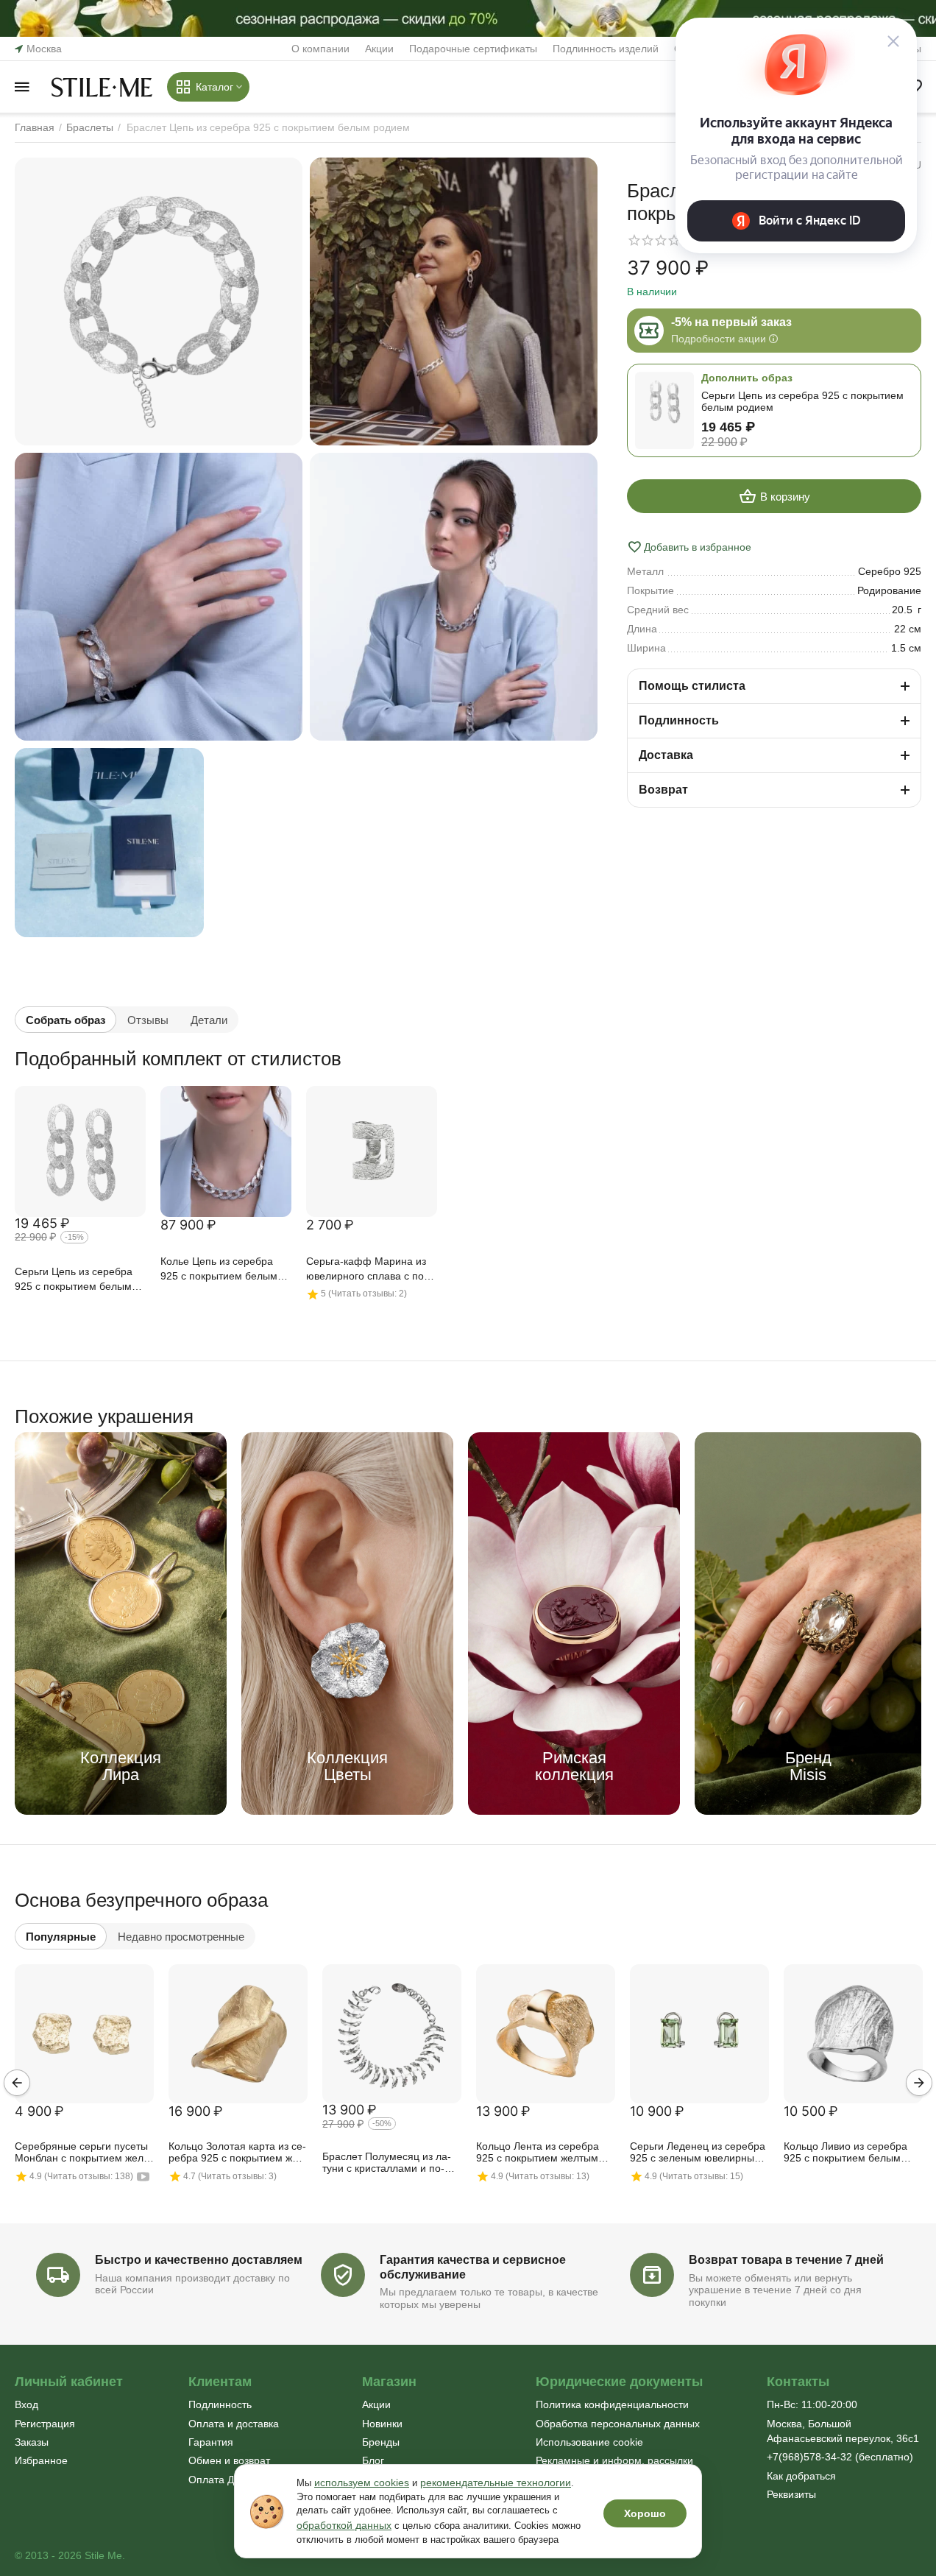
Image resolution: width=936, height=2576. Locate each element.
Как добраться (801, 2476)
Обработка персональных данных (618, 2424)
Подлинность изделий (606, 49)
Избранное (41, 2460)
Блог (373, 2460)
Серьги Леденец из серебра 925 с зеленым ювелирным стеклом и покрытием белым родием (699, 2153)
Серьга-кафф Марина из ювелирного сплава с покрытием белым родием (367, 1270)
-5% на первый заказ (731, 322)
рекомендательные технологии (496, 2483)
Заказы (32, 2442)
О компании (320, 49)
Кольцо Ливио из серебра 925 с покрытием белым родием (845, 2153)
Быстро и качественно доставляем (199, 2260)
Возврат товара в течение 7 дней (786, 2260)
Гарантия (211, 2442)
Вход (26, 2404)
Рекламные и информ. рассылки (614, 2460)
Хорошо (645, 2513)
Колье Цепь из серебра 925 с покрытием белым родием (219, 1270)
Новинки (382, 2424)
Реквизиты (791, 2494)
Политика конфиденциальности (612, 2404)
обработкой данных (344, 2525)
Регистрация (45, 2424)
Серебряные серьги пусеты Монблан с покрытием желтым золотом (81, 2153)
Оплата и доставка (234, 2424)
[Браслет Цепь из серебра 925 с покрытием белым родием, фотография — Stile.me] (159, 301)
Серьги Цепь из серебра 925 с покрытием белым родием (74, 1280)
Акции (379, 49)
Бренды (381, 2442)
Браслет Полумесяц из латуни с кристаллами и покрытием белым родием (387, 2163)
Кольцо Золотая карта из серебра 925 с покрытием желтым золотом (238, 2153)
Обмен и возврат (229, 2460)
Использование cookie (589, 2442)
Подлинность (220, 2404)
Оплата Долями (227, 2480)
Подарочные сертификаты (473, 49)
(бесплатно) (840, 2457)
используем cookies (362, 2483)
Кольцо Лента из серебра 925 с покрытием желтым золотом (538, 2153)
